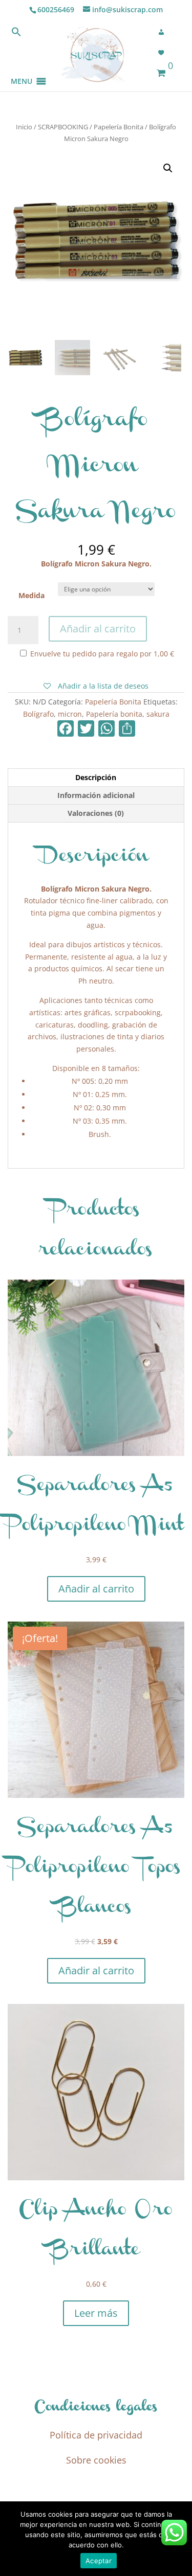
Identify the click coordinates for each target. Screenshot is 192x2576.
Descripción (96, 777)
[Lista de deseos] (164, 53)
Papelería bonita (114, 714)
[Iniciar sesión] (164, 32)
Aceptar (99, 2561)
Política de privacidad (96, 2435)
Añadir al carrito (98, 629)
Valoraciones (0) (96, 813)
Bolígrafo (38, 714)
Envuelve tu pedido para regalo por (101, 654)
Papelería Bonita (119, 127)
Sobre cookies (96, 2460)
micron (70, 714)
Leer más (96, 2313)
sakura (158, 714)
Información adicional (96, 795)
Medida (31, 595)
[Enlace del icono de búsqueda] (16, 34)
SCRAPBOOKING (63, 127)
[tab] (96, 778)
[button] (22, 69)
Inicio (24, 127)
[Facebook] (66, 730)
